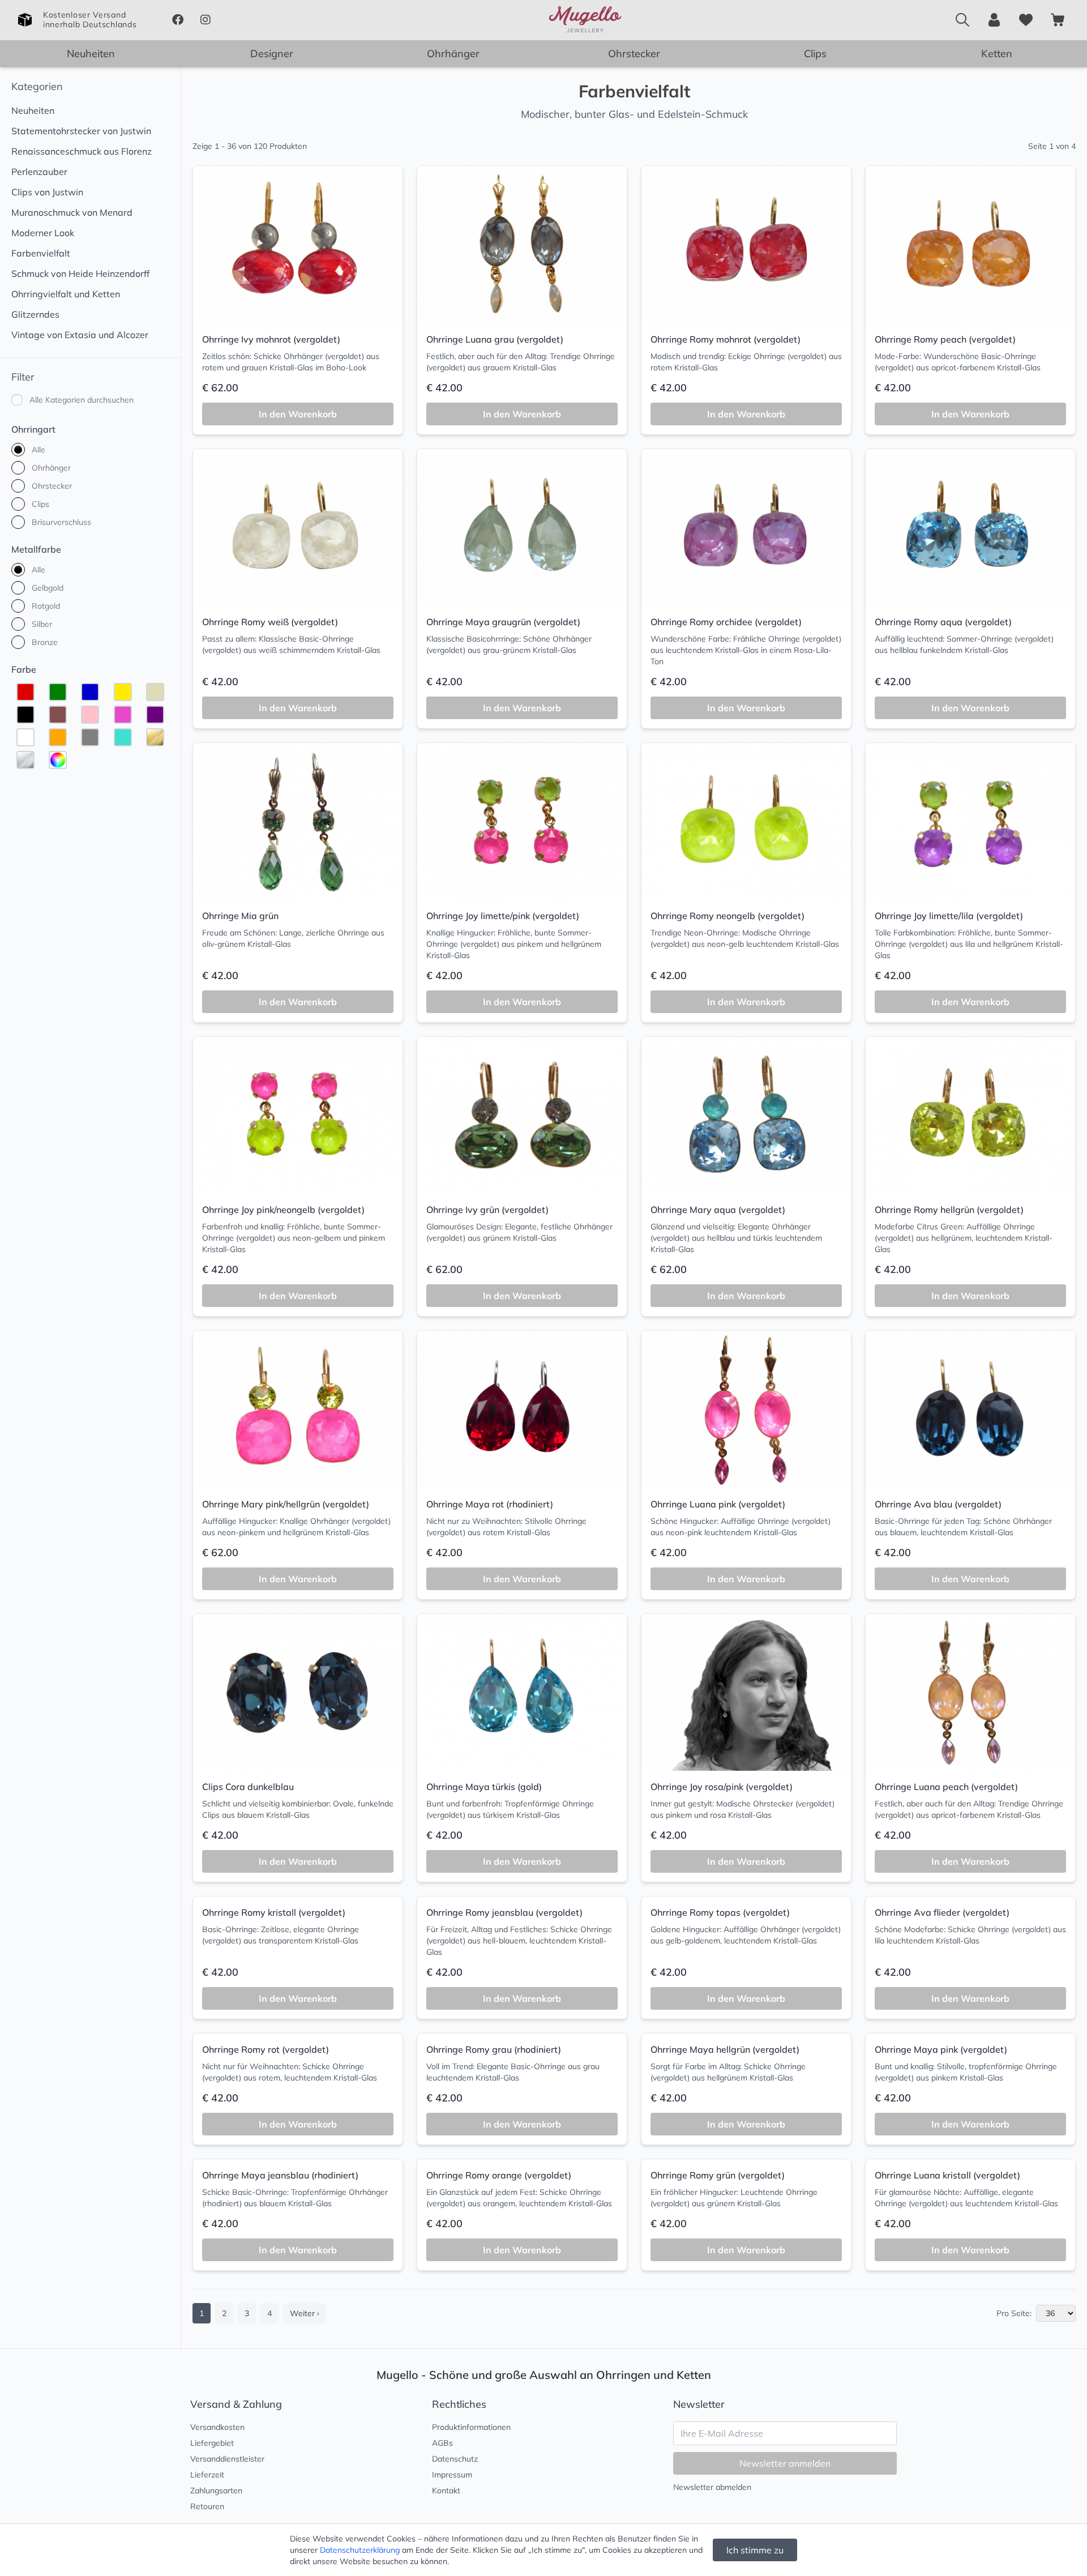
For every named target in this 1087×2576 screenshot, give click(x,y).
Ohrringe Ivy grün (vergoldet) (487, 1210)
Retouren (207, 2506)
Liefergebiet (212, 2443)
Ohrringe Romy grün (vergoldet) (718, 2175)
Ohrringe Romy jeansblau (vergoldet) (504, 1912)
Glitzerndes (35, 314)
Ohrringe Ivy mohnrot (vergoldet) (271, 339)
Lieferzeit (207, 2475)
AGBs (442, 2443)
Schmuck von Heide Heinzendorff (80, 274)
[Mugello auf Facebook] (177, 20)
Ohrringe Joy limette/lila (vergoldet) (949, 916)
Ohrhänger (453, 54)
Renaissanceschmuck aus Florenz (82, 151)
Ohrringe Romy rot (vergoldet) (266, 2049)
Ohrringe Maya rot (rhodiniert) (490, 1504)
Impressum (452, 2475)
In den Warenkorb (298, 414)
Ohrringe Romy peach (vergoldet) (945, 339)
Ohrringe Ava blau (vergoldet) (938, 1504)
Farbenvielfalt (41, 253)
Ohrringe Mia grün (240, 916)
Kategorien (37, 86)
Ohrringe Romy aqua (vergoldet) (943, 622)
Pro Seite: (1014, 2313)
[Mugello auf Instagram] (205, 20)
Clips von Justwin (47, 192)
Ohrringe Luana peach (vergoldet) (946, 1787)
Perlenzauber (39, 172)
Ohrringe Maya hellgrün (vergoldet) (725, 2049)
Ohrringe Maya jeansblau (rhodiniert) (280, 2175)
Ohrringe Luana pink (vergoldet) (718, 1504)
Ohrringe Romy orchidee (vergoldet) (726, 622)
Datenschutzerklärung (360, 2550)
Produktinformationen (471, 2427)
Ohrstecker (634, 54)
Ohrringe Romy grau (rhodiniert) (494, 2049)
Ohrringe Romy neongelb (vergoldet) (727, 916)
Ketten (997, 54)
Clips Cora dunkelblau (248, 1787)
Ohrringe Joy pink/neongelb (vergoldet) (283, 1210)
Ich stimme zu (755, 2550)
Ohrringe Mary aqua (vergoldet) (718, 1210)
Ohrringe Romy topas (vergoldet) (720, 1912)
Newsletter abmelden (712, 2487)
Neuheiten (91, 54)
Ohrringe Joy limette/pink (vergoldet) (503, 916)
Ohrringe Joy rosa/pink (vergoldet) (722, 1787)
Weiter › (305, 2313)
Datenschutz (455, 2459)
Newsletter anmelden (785, 2463)
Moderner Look (43, 233)
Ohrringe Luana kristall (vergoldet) (947, 2175)
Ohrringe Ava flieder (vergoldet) (942, 1912)
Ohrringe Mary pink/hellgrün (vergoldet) (286, 1504)
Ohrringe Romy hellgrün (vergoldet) (949, 1210)
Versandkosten (217, 2427)
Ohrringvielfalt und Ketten (66, 294)
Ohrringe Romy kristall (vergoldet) (274, 1912)
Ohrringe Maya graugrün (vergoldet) (503, 622)
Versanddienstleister (227, 2459)
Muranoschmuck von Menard (72, 212)
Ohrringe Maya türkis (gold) (484, 1787)
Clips (815, 54)
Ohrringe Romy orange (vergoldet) (499, 2175)
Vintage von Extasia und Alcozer (80, 335)
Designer (272, 54)
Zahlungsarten (216, 2490)
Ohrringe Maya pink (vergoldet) (941, 2049)
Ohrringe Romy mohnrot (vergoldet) (726, 339)
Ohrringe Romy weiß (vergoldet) (270, 622)
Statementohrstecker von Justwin (81, 131)
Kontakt (446, 2490)
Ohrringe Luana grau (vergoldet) (495, 339)
